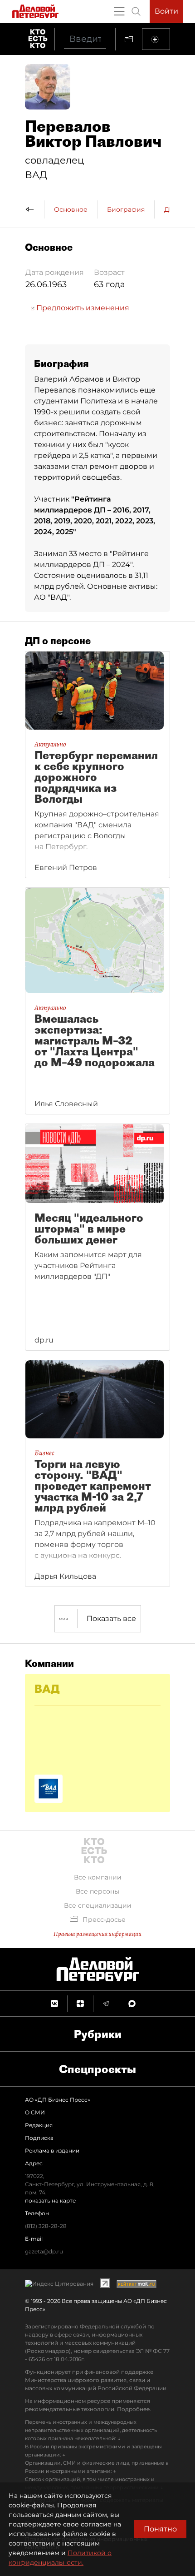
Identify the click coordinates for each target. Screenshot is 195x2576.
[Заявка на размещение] (156, 39)
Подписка (39, 2138)
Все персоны (97, 1891)
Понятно (160, 2529)
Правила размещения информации (97, 1934)
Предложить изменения (82, 308)
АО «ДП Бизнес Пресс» (58, 2100)
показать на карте (50, 2201)
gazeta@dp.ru (44, 2251)
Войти (166, 11)
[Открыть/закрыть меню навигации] (119, 11)
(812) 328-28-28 (46, 2226)
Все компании (98, 1877)
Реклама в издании (52, 2151)
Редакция (39, 2125)
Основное (71, 209)
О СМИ (35, 2112)
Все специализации (98, 1905)
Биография (126, 209)
